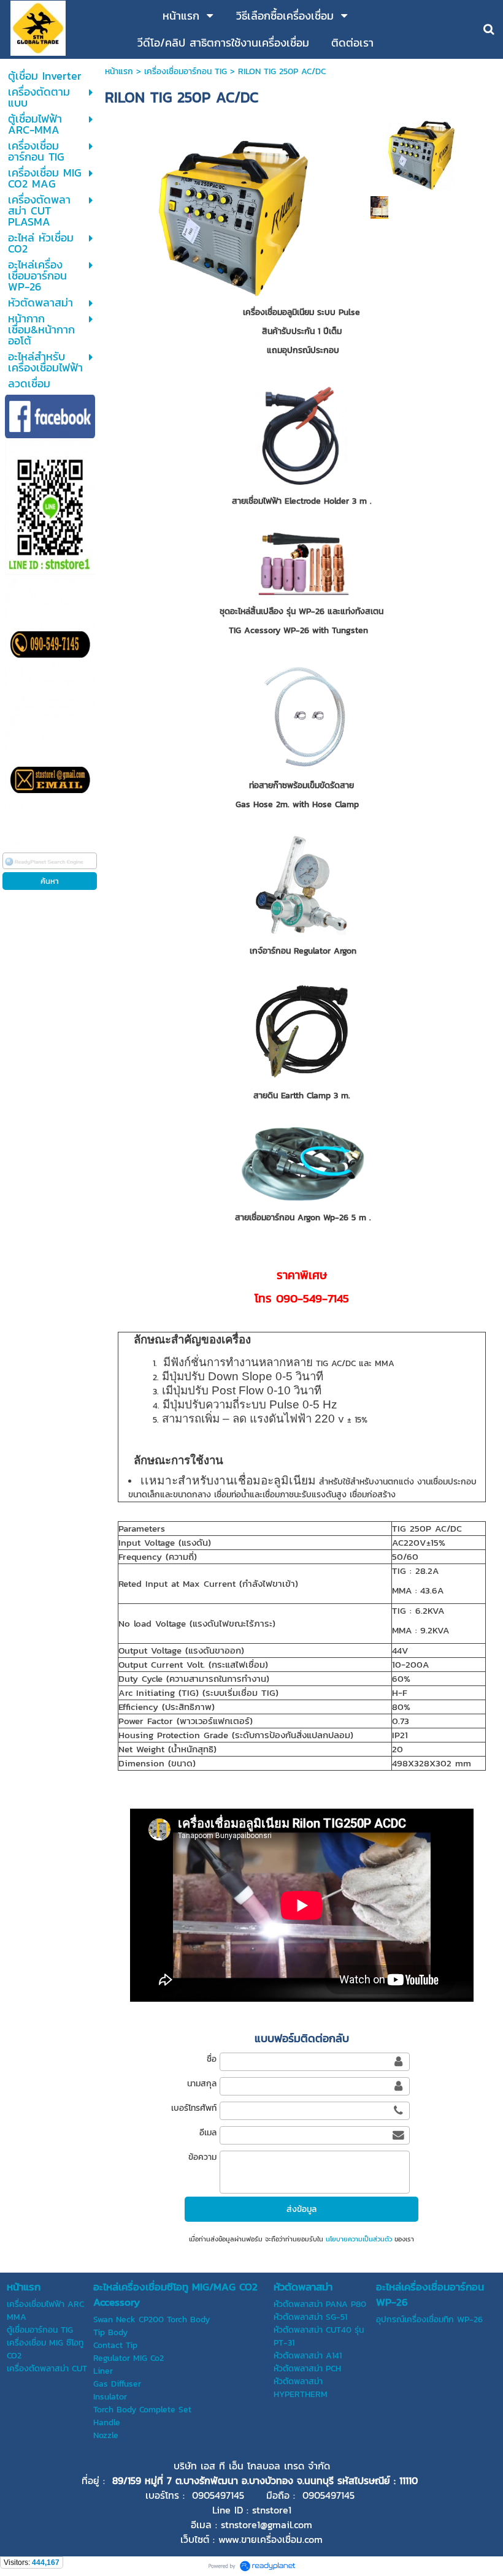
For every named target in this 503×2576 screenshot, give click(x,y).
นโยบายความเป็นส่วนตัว (359, 2239)
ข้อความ (202, 2157)
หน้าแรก (119, 71)
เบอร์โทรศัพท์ (194, 2108)
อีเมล (208, 2133)
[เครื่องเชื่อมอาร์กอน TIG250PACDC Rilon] (420, 153)
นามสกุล (202, 2084)
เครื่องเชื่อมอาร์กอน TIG (186, 71)
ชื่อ (211, 2059)
